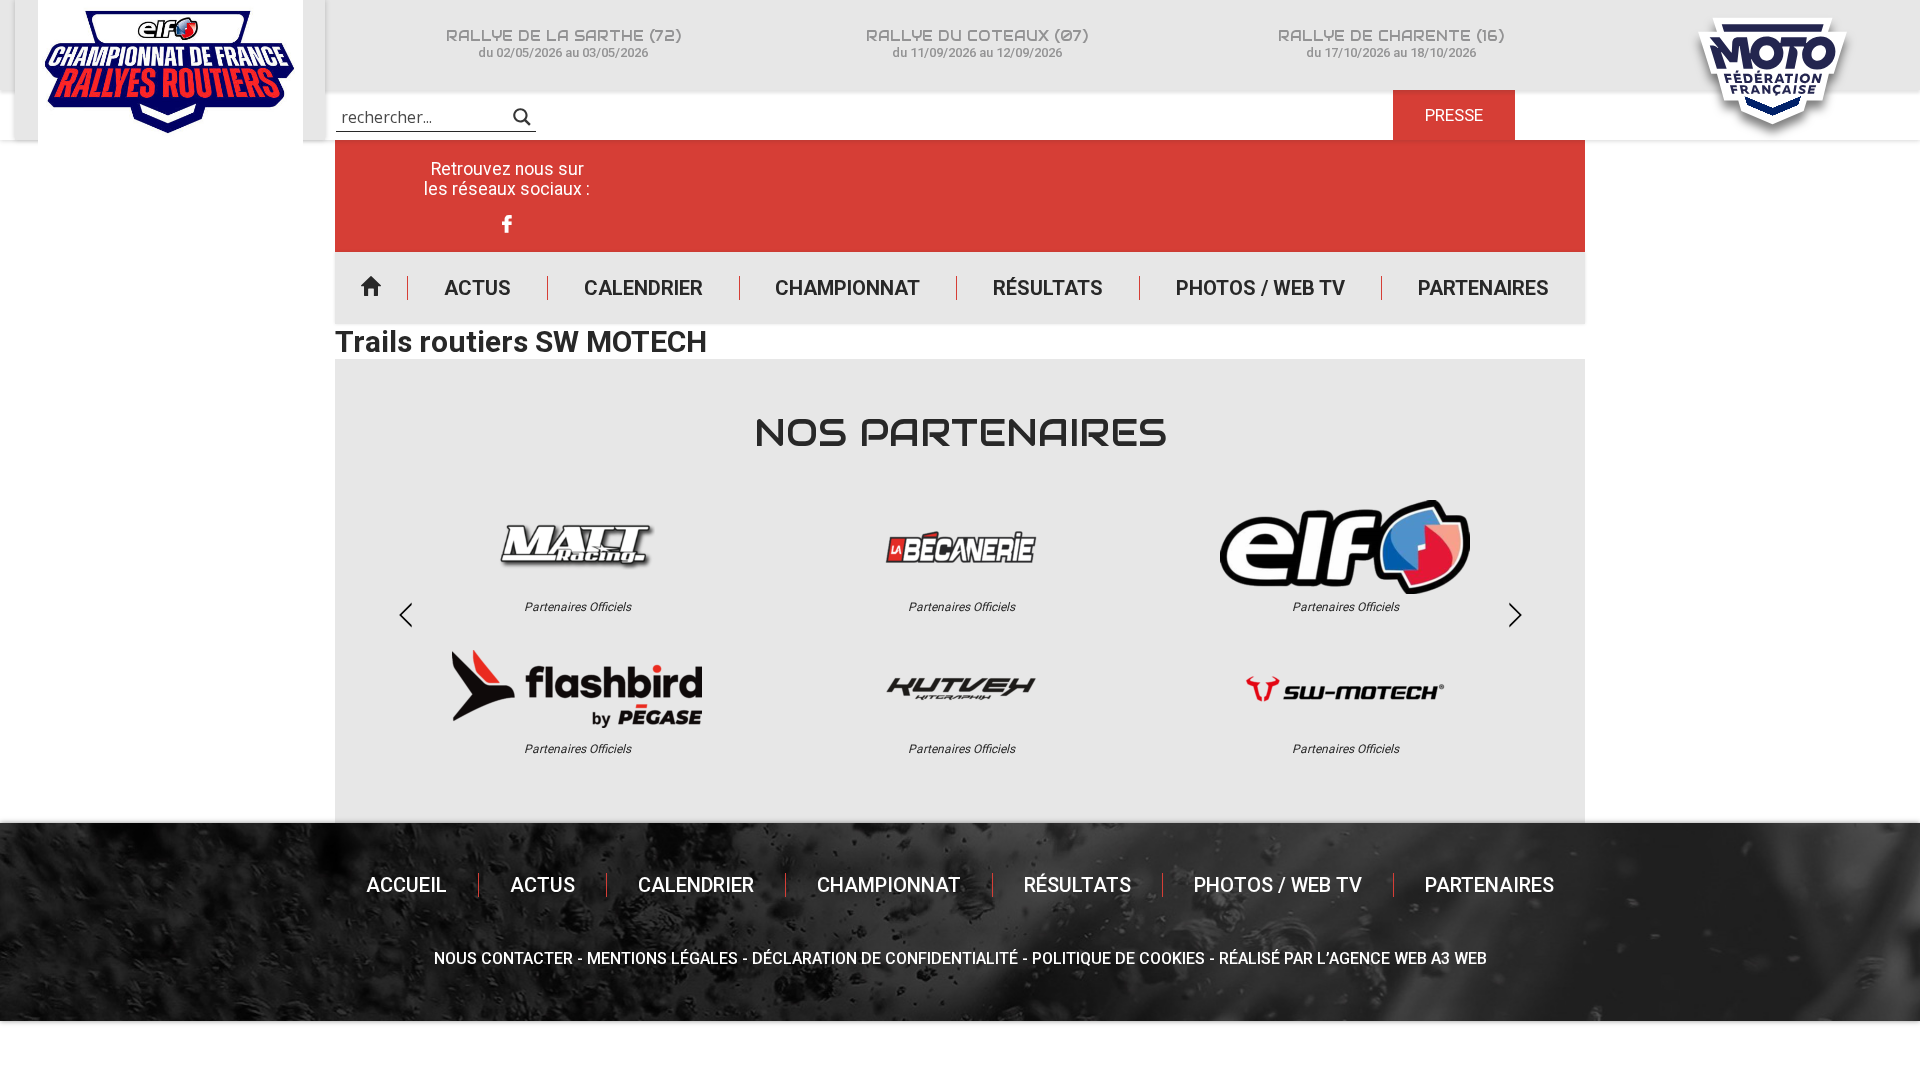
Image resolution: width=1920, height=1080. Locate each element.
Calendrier (643, 288)
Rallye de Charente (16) (1391, 43)
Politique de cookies (1118, 958)
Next (1515, 615)
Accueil (371, 288)
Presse (1454, 115)
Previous (405, 615)
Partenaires (1483, 288)
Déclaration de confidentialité (885, 958)
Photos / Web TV (1260, 288)
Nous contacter (503, 958)
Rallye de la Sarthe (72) (563, 43)
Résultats (1048, 288)
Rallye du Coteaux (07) (977, 43)
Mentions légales (662, 958)
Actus (477, 288)
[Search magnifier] (522, 117)
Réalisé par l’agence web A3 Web (1353, 958)
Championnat (847, 288)
